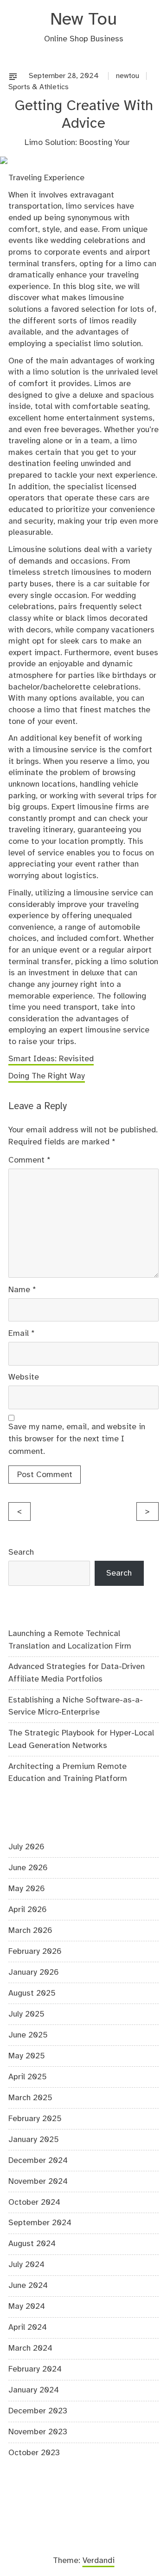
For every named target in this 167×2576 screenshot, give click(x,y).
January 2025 (34, 2140)
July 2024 (26, 2265)
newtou (128, 76)
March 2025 (30, 2098)
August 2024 (32, 2244)
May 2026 (27, 1889)
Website (24, 1377)
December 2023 (38, 2411)
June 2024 (28, 2286)
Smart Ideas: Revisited (51, 1059)
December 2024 (38, 2161)
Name (22, 1290)
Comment (29, 1160)
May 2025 (27, 2056)
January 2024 (34, 2390)
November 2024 (38, 2182)
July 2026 (26, 1847)
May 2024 (27, 2307)
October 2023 (34, 2453)
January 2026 (34, 1972)
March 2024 (30, 2348)
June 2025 (28, 2035)
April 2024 (28, 2327)
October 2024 (34, 2202)
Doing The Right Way (47, 1076)
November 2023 (38, 2432)
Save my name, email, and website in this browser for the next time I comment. (77, 1439)
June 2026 (28, 1868)
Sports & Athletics (39, 87)
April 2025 (28, 2077)
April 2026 (28, 1910)
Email (22, 1334)
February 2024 (35, 2369)
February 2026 (35, 1952)
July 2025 (26, 2014)
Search (21, 1552)
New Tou (83, 20)
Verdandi (99, 2561)
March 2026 (30, 1931)
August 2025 (32, 1993)
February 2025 (35, 2119)
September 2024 (40, 2223)
